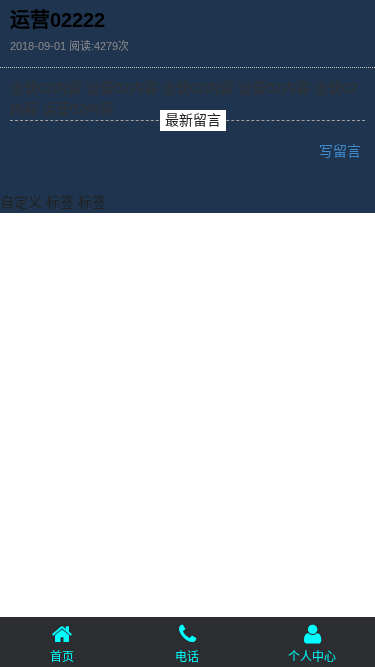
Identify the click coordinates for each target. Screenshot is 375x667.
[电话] (187, 632)
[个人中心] (312, 632)
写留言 (342, 151)
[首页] (62, 632)
